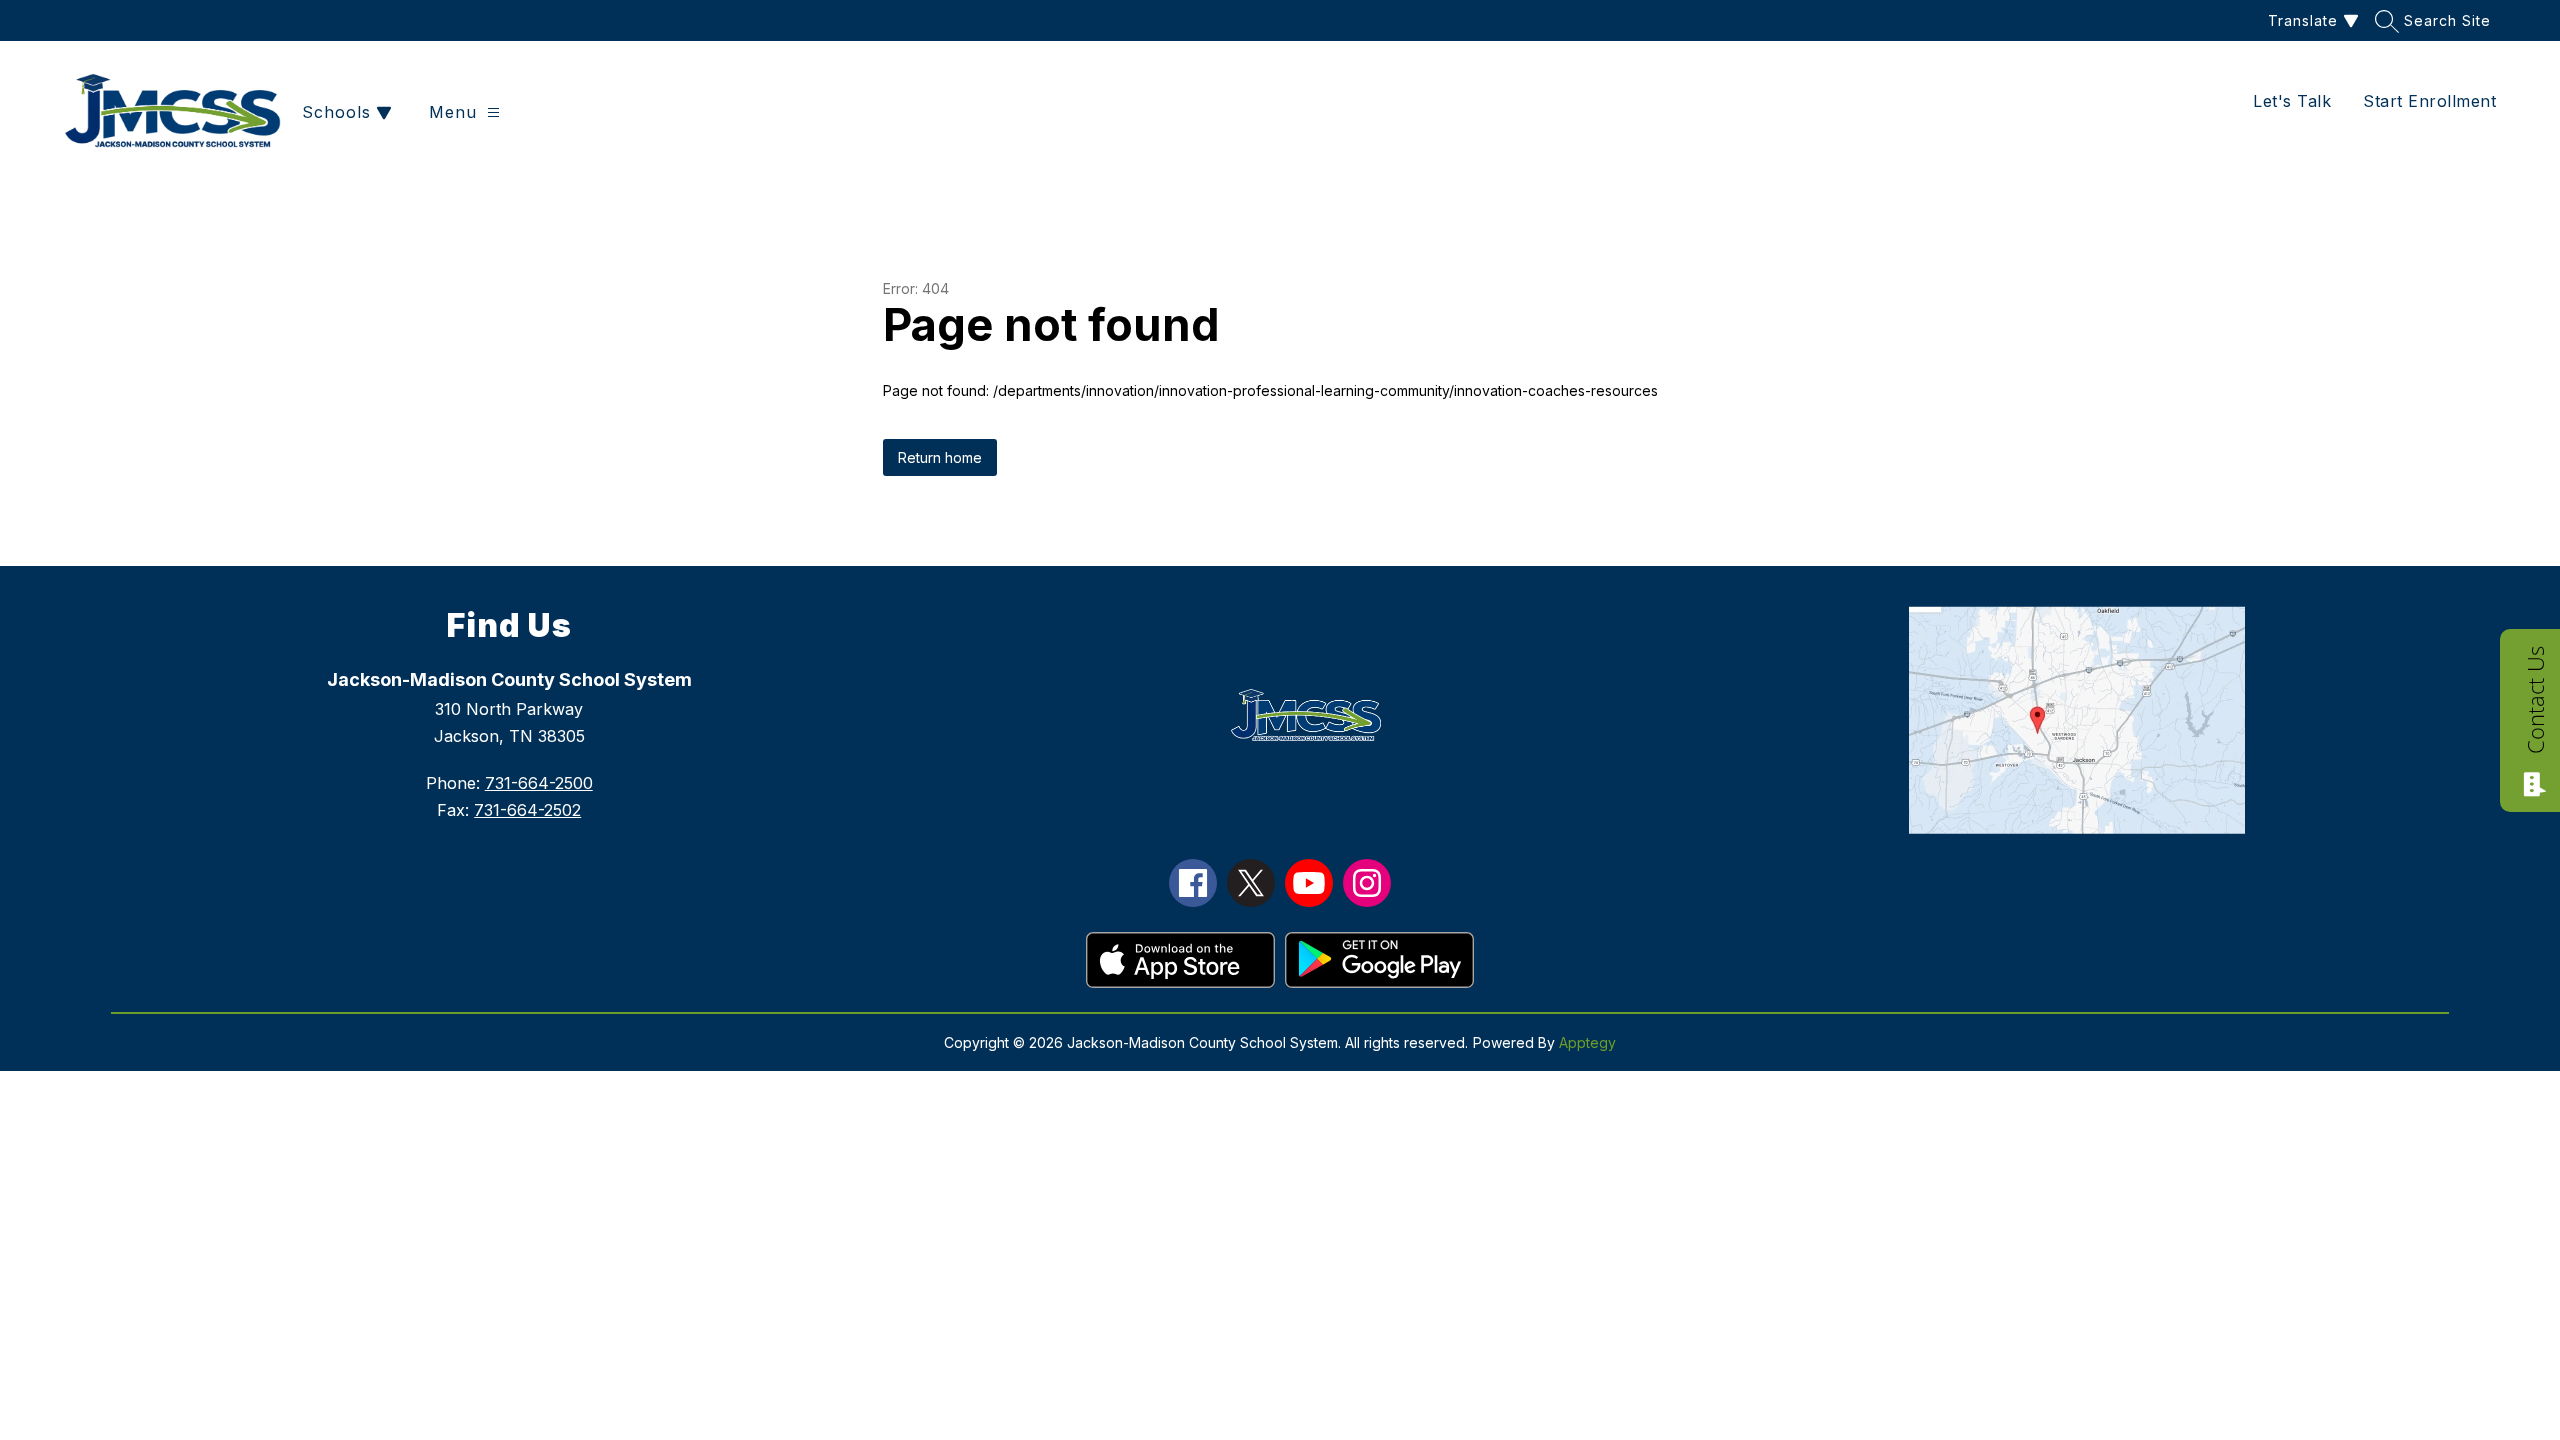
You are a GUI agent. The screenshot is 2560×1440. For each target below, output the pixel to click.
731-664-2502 (527, 810)
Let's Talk (2292, 101)
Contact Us (2535, 700)
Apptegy (1587, 1042)
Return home (940, 457)
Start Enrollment (2429, 101)
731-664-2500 (539, 783)
